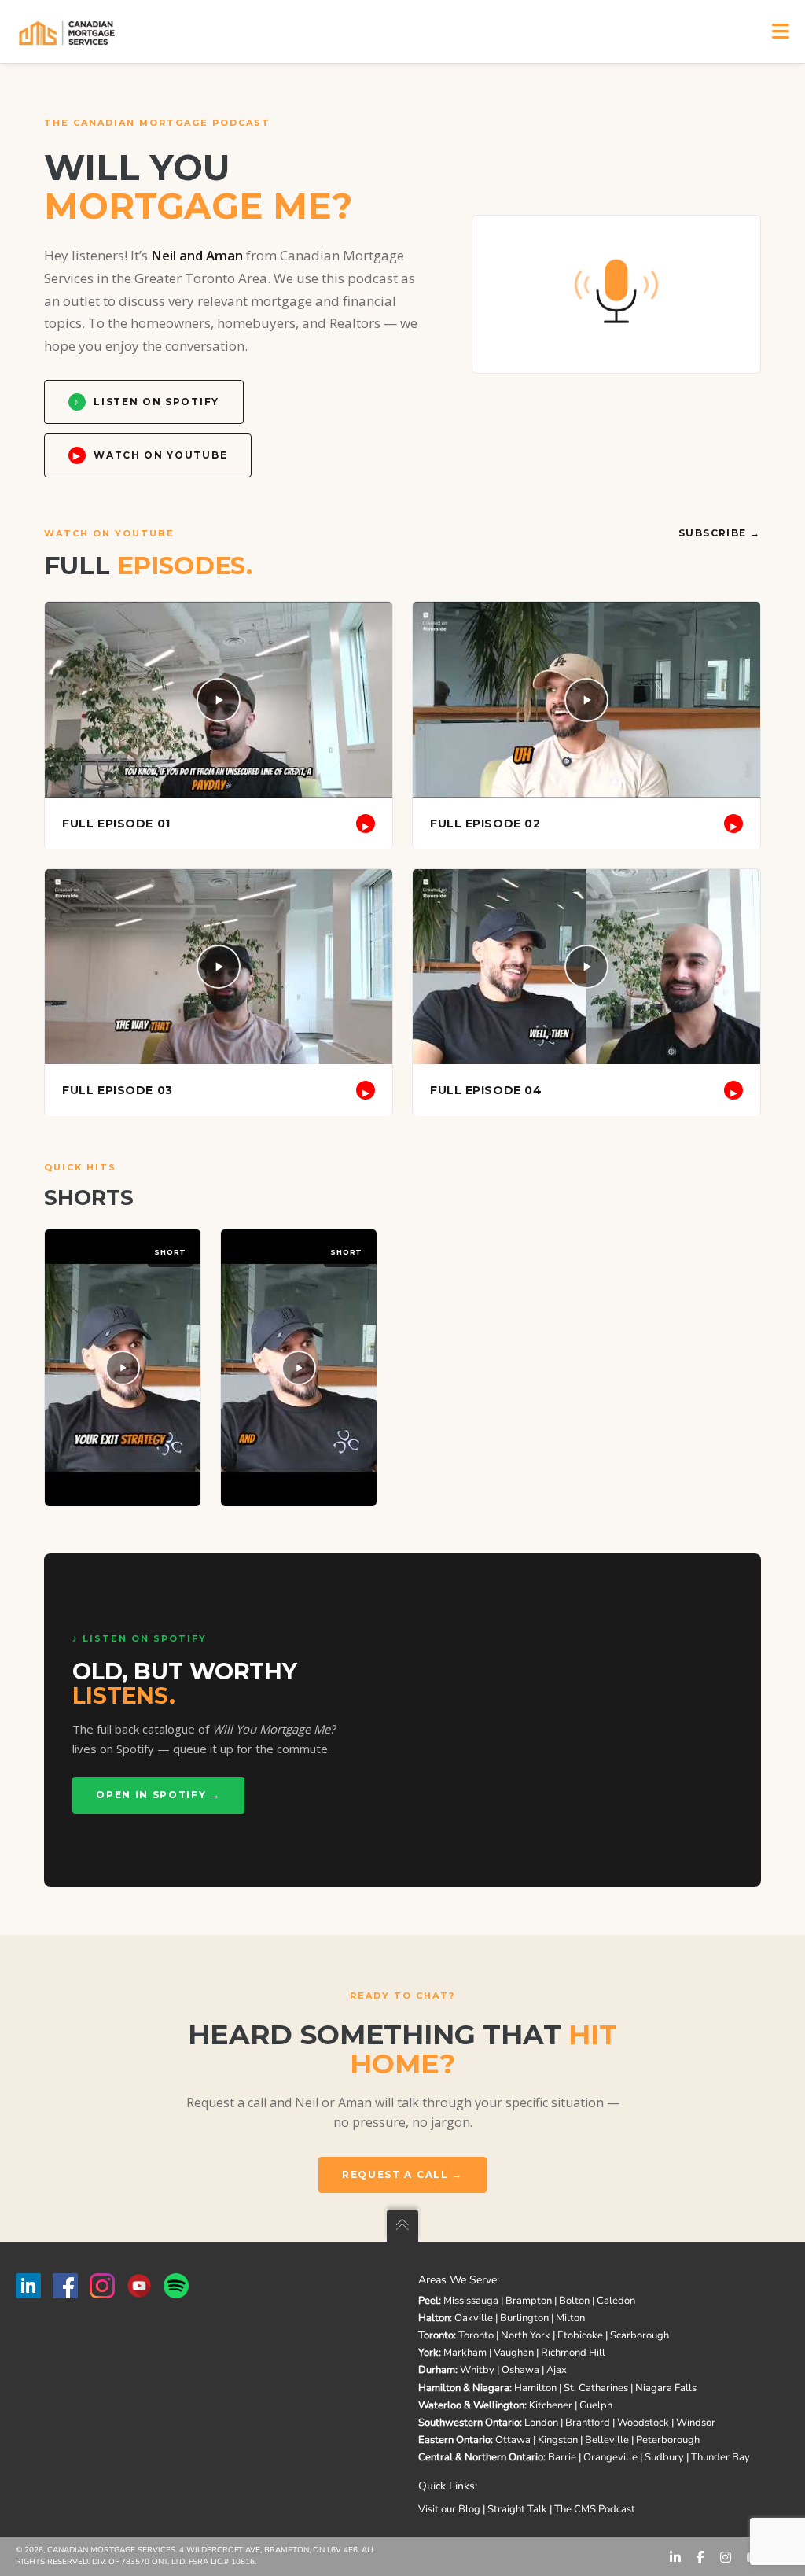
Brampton (529, 2301)
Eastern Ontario (454, 2440)
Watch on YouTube (150, 455)
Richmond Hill (573, 2353)
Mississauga (471, 2301)
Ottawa (513, 2440)
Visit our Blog (449, 2509)
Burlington (524, 2318)
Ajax (557, 2370)
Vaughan (514, 2353)
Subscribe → (720, 533)
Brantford (588, 2423)
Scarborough (640, 2335)
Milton (570, 2318)
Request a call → (402, 2174)
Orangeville (610, 2457)
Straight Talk (517, 2509)
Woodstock (643, 2423)
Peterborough (668, 2440)
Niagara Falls (666, 2388)
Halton (434, 2318)
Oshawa (520, 2370)
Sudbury (664, 2457)
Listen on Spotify (146, 402)
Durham (437, 2370)
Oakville (474, 2318)
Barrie (562, 2457)
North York (526, 2335)
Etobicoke (580, 2335)
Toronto (436, 2335)
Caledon (616, 2301)
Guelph (596, 2405)
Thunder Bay (720, 2457)
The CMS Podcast (595, 2509)
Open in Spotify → (158, 1795)
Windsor (696, 2423)
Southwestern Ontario (469, 2423)
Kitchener (551, 2405)
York (428, 2353)
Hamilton (535, 2388)
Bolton (574, 2301)
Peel (428, 2301)
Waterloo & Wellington (471, 2405)
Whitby (477, 2370)
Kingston (558, 2440)
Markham (465, 2353)
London (541, 2423)
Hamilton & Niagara (464, 2388)
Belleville (607, 2440)
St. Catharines (596, 2388)
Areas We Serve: (459, 2280)
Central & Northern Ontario (481, 2457)
